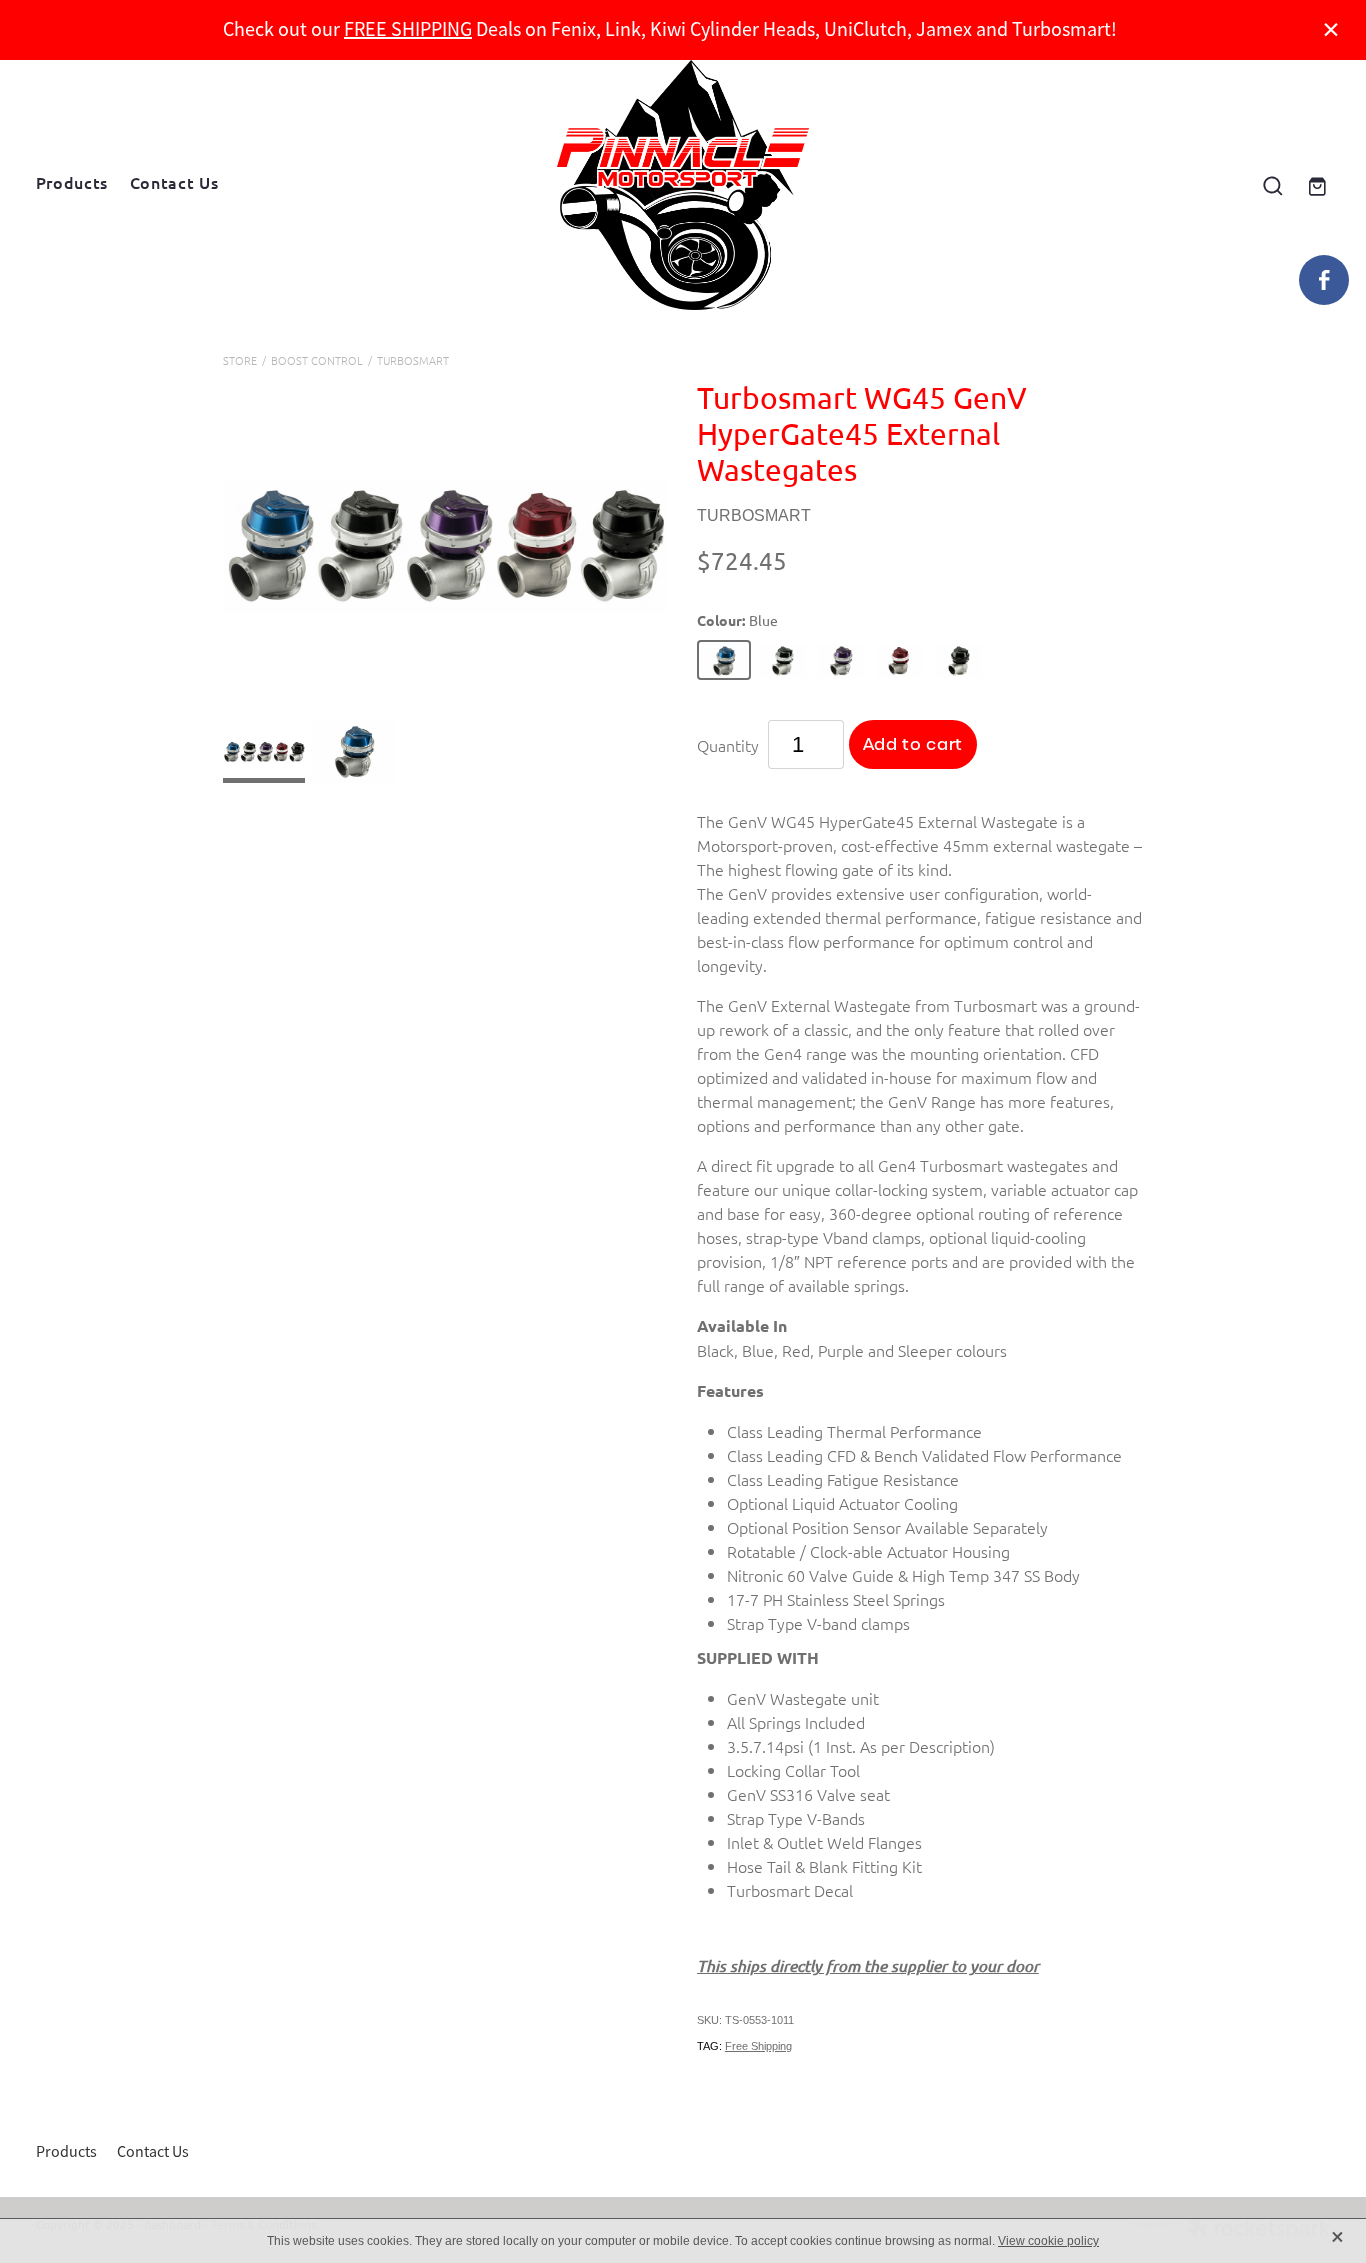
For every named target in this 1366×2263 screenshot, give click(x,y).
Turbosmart (413, 360)
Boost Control (317, 360)
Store (240, 360)
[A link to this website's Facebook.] (1324, 280)
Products (72, 182)
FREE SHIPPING (408, 29)
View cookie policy (1048, 2241)
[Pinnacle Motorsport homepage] (683, 185)
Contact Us (174, 182)
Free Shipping (758, 2046)
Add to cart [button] (913, 744)
